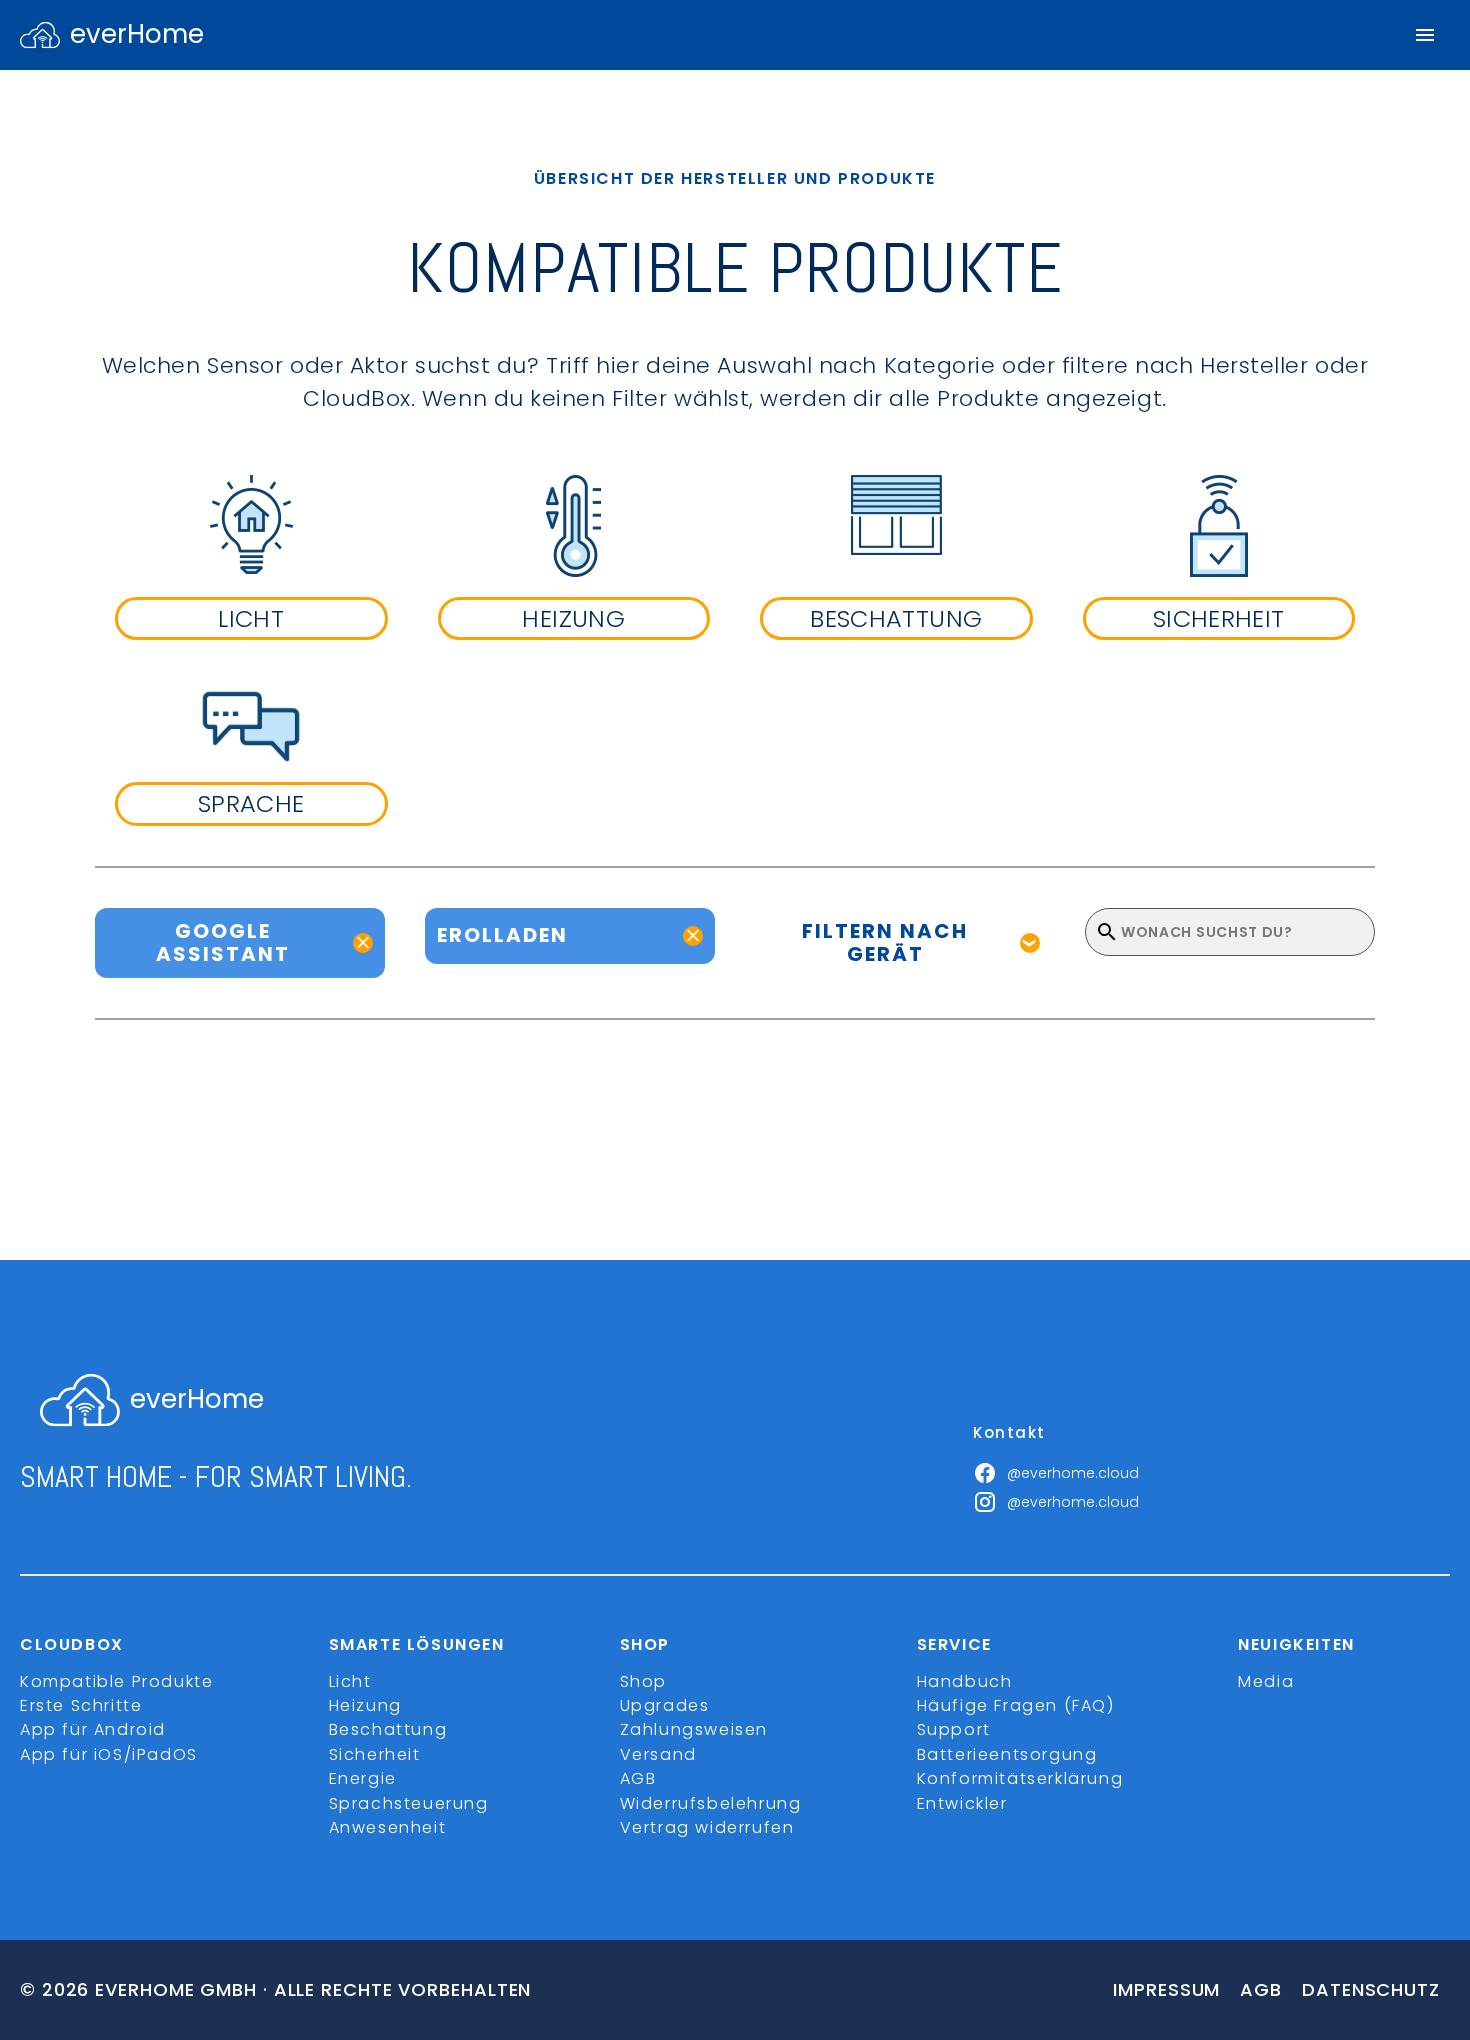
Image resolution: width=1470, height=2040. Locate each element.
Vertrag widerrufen (707, 1827)
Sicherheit (375, 1754)
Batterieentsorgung (1007, 1754)
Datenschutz (1371, 1989)
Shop (643, 1681)
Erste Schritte (81, 1705)
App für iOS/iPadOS (109, 1754)
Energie (363, 1778)
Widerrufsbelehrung (711, 1803)
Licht (350, 1681)
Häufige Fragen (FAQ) (1016, 1705)
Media (1266, 1681)
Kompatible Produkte (116, 1681)
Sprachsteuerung (409, 1803)
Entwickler (962, 1803)
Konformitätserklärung (1020, 1778)
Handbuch (965, 1681)
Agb (1261, 1989)
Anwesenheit (388, 1827)
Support (954, 1729)
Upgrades (665, 1705)
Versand (658, 1754)
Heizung (365, 1705)
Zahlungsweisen (694, 1729)
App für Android (93, 1729)
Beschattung (388, 1729)
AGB (638, 1778)
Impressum (1166, 1989)
